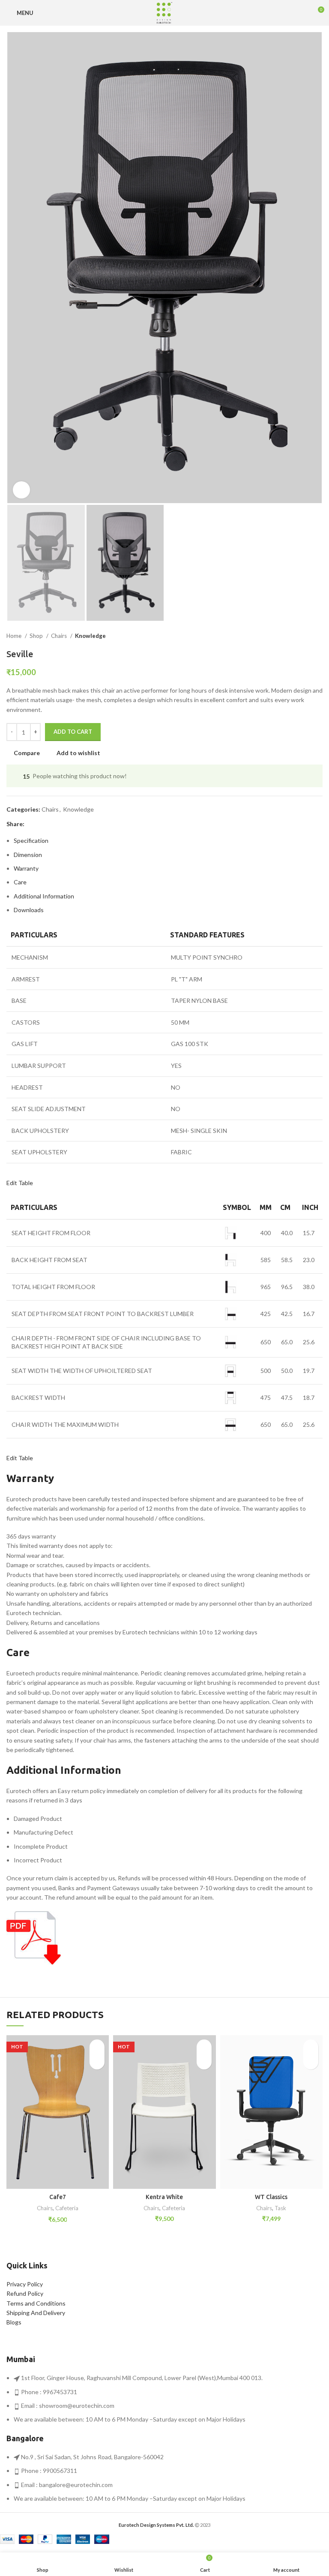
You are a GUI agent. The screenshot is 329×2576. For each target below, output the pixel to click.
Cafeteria (67, 2208)
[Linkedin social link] (61, 824)
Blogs (14, 2322)
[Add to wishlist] (97, 2047)
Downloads (29, 910)
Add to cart (73, 732)
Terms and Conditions (36, 2303)
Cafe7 (58, 2197)
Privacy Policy (25, 2284)
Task (280, 2208)
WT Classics (271, 2197)
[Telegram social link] (71, 824)
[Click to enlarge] (21, 490)
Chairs (60, 636)
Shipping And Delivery (36, 2313)
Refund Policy (25, 2293)
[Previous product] (301, 636)
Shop (37, 636)
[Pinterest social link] (51, 824)
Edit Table (20, 1183)
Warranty (26, 868)
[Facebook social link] (31, 824)
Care (20, 882)
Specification (31, 840)
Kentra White (164, 2197)
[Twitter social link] (41, 824)
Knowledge (90, 636)
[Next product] (318, 636)
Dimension (28, 855)
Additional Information (44, 896)
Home (15, 636)
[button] (97, 2062)
